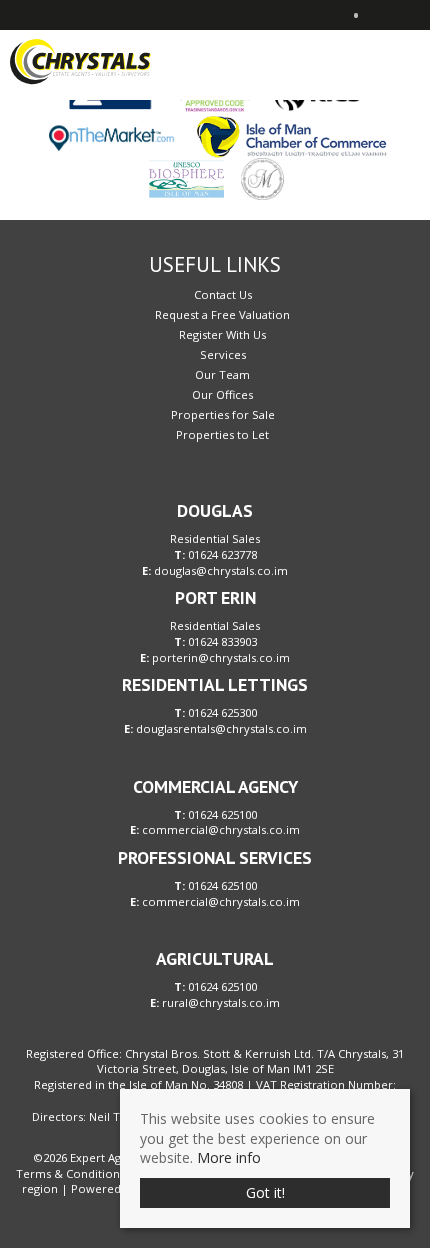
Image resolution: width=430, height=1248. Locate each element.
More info (229, 1157)
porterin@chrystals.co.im (221, 657)
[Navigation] (384, 59)
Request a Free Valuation (222, 314)
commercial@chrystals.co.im (221, 829)
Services (223, 354)
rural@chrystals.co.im (221, 1002)
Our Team (222, 374)
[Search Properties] (416, 59)
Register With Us (222, 334)
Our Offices (222, 394)
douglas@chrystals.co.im (221, 570)
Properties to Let (222, 434)
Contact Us (223, 294)
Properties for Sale (223, 414)
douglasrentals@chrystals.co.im (221, 728)
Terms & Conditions (70, 1173)
